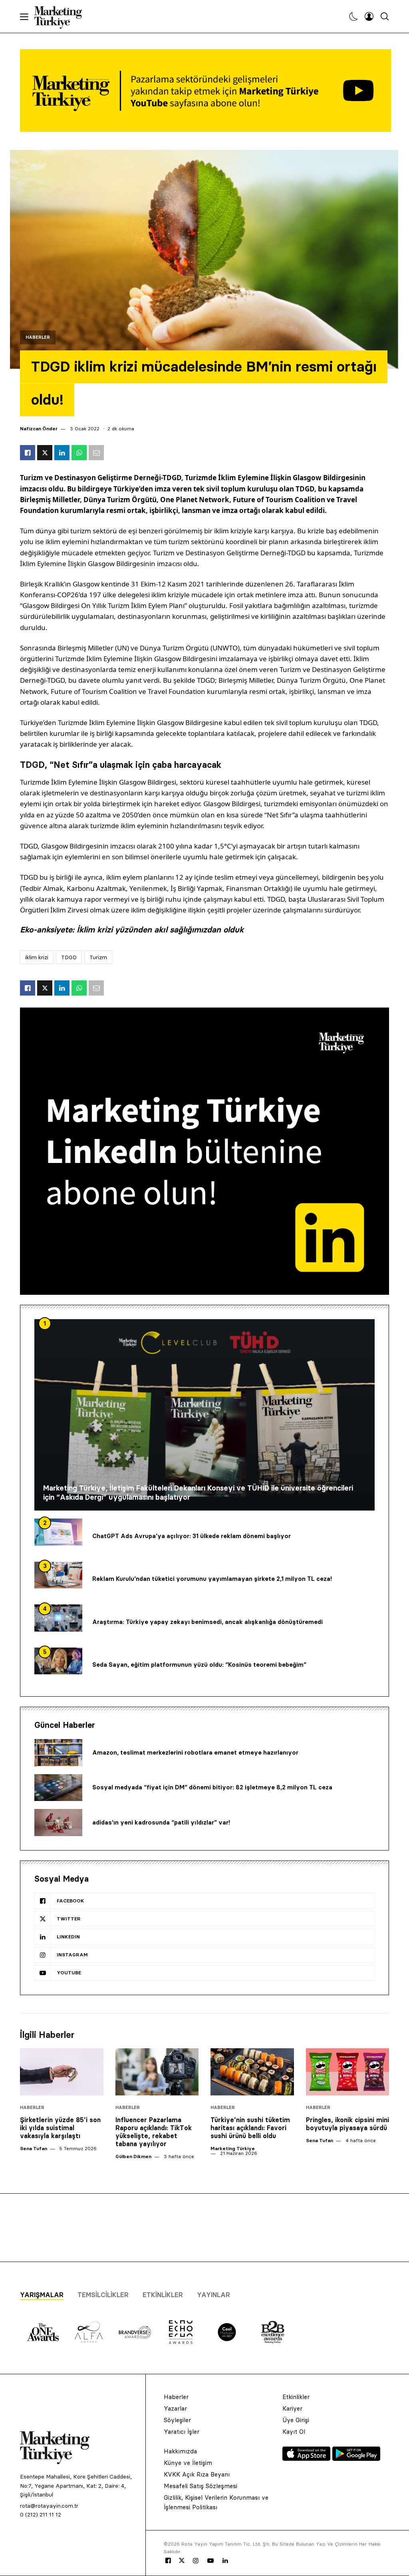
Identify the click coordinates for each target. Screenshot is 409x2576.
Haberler (38, 337)
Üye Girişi (296, 2420)
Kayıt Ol (294, 2432)
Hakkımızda (180, 2451)
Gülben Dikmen (133, 2156)
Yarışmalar (42, 2295)
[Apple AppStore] (307, 2459)
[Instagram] (195, 2561)
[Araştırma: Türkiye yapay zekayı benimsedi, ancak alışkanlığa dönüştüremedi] (58, 1618)
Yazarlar (175, 2408)
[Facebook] (168, 2561)
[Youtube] (210, 2561)
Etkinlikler (163, 2295)
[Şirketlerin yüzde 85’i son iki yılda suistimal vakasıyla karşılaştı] (62, 2072)
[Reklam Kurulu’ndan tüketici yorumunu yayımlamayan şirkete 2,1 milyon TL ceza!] (58, 1575)
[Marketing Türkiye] (61, 16)
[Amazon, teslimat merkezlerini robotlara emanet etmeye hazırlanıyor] (58, 1753)
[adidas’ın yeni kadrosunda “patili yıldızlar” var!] (58, 1823)
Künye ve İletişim (188, 2463)
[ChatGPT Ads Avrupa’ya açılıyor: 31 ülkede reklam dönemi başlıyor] (58, 1532)
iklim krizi (37, 957)
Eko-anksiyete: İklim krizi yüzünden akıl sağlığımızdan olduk (132, 930)
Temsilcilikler (103, 2295)
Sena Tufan (34, 2148)
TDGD (69, 957)
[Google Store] (356, 2459)
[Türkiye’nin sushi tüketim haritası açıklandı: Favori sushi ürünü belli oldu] (252, 2072)
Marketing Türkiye (233, 2148)
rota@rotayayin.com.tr (49, 2506)
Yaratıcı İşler (182, 2432)
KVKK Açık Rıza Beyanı (197, 2474)
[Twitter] (182, 2560)
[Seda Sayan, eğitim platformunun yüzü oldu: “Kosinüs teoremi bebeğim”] (58, 1661)
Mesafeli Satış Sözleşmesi (201, 2486)
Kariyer (292, 2408)
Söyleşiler (177, 2420)
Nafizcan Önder (39, 428)
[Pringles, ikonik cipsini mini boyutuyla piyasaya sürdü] (348, 2072)
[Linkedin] (225, 2561)
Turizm (98, 957)
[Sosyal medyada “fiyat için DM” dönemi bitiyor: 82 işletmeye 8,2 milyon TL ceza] (58, 1788)
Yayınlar (213, 2295)
